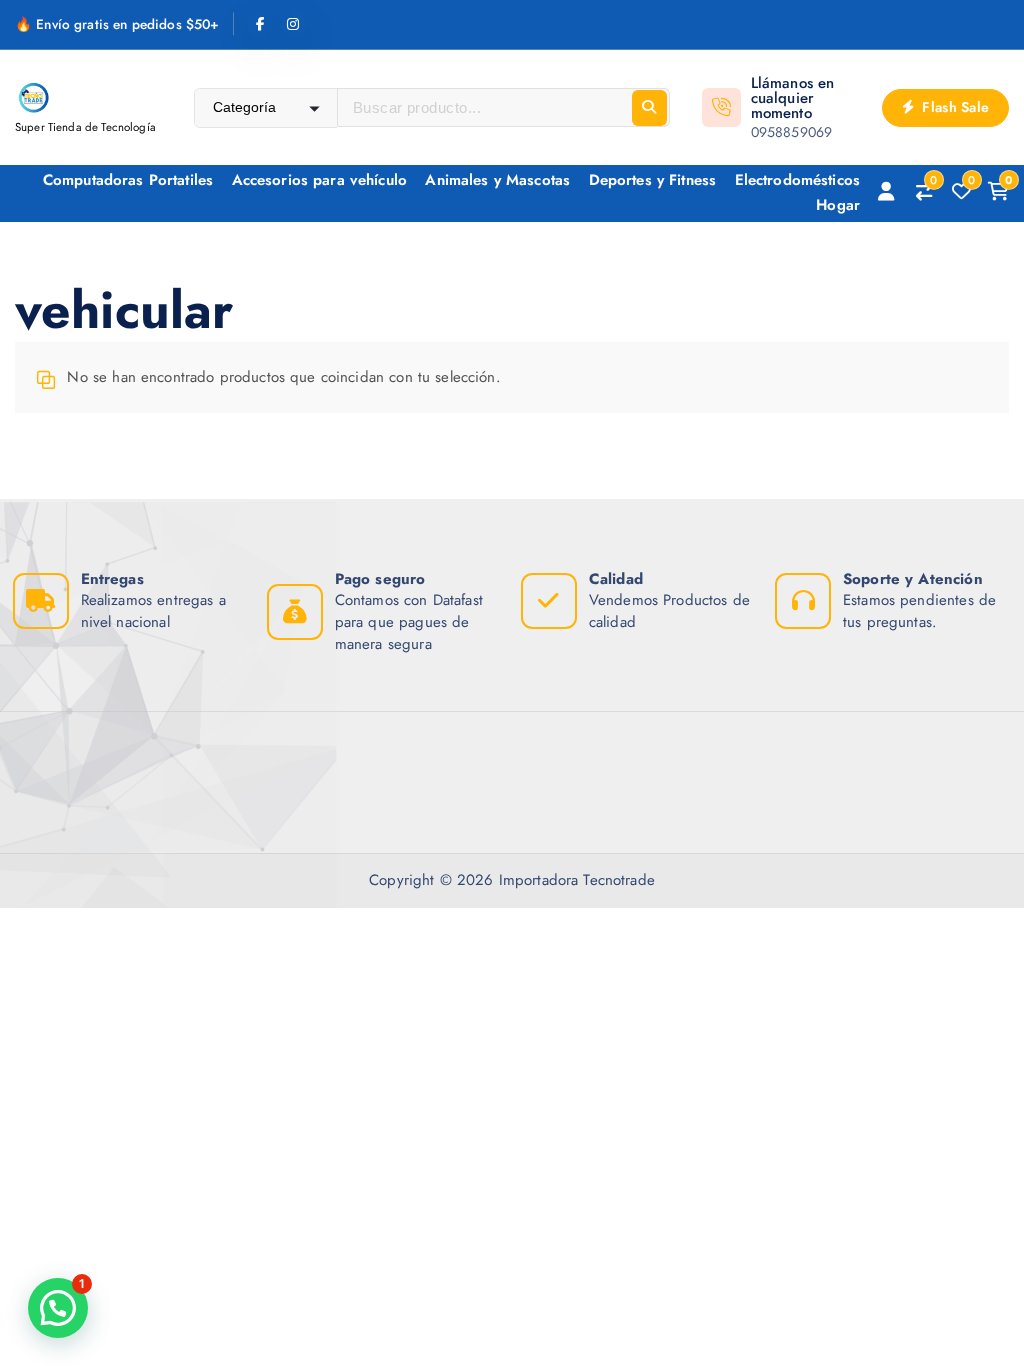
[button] (58, 1308)
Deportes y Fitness (653, 180)
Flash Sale (953, 107)
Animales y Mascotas (497, 180)
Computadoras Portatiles (128, 180)
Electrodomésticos (798, 180)
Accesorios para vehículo (320, 180)
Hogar (838, 205)
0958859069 (792, 132)
